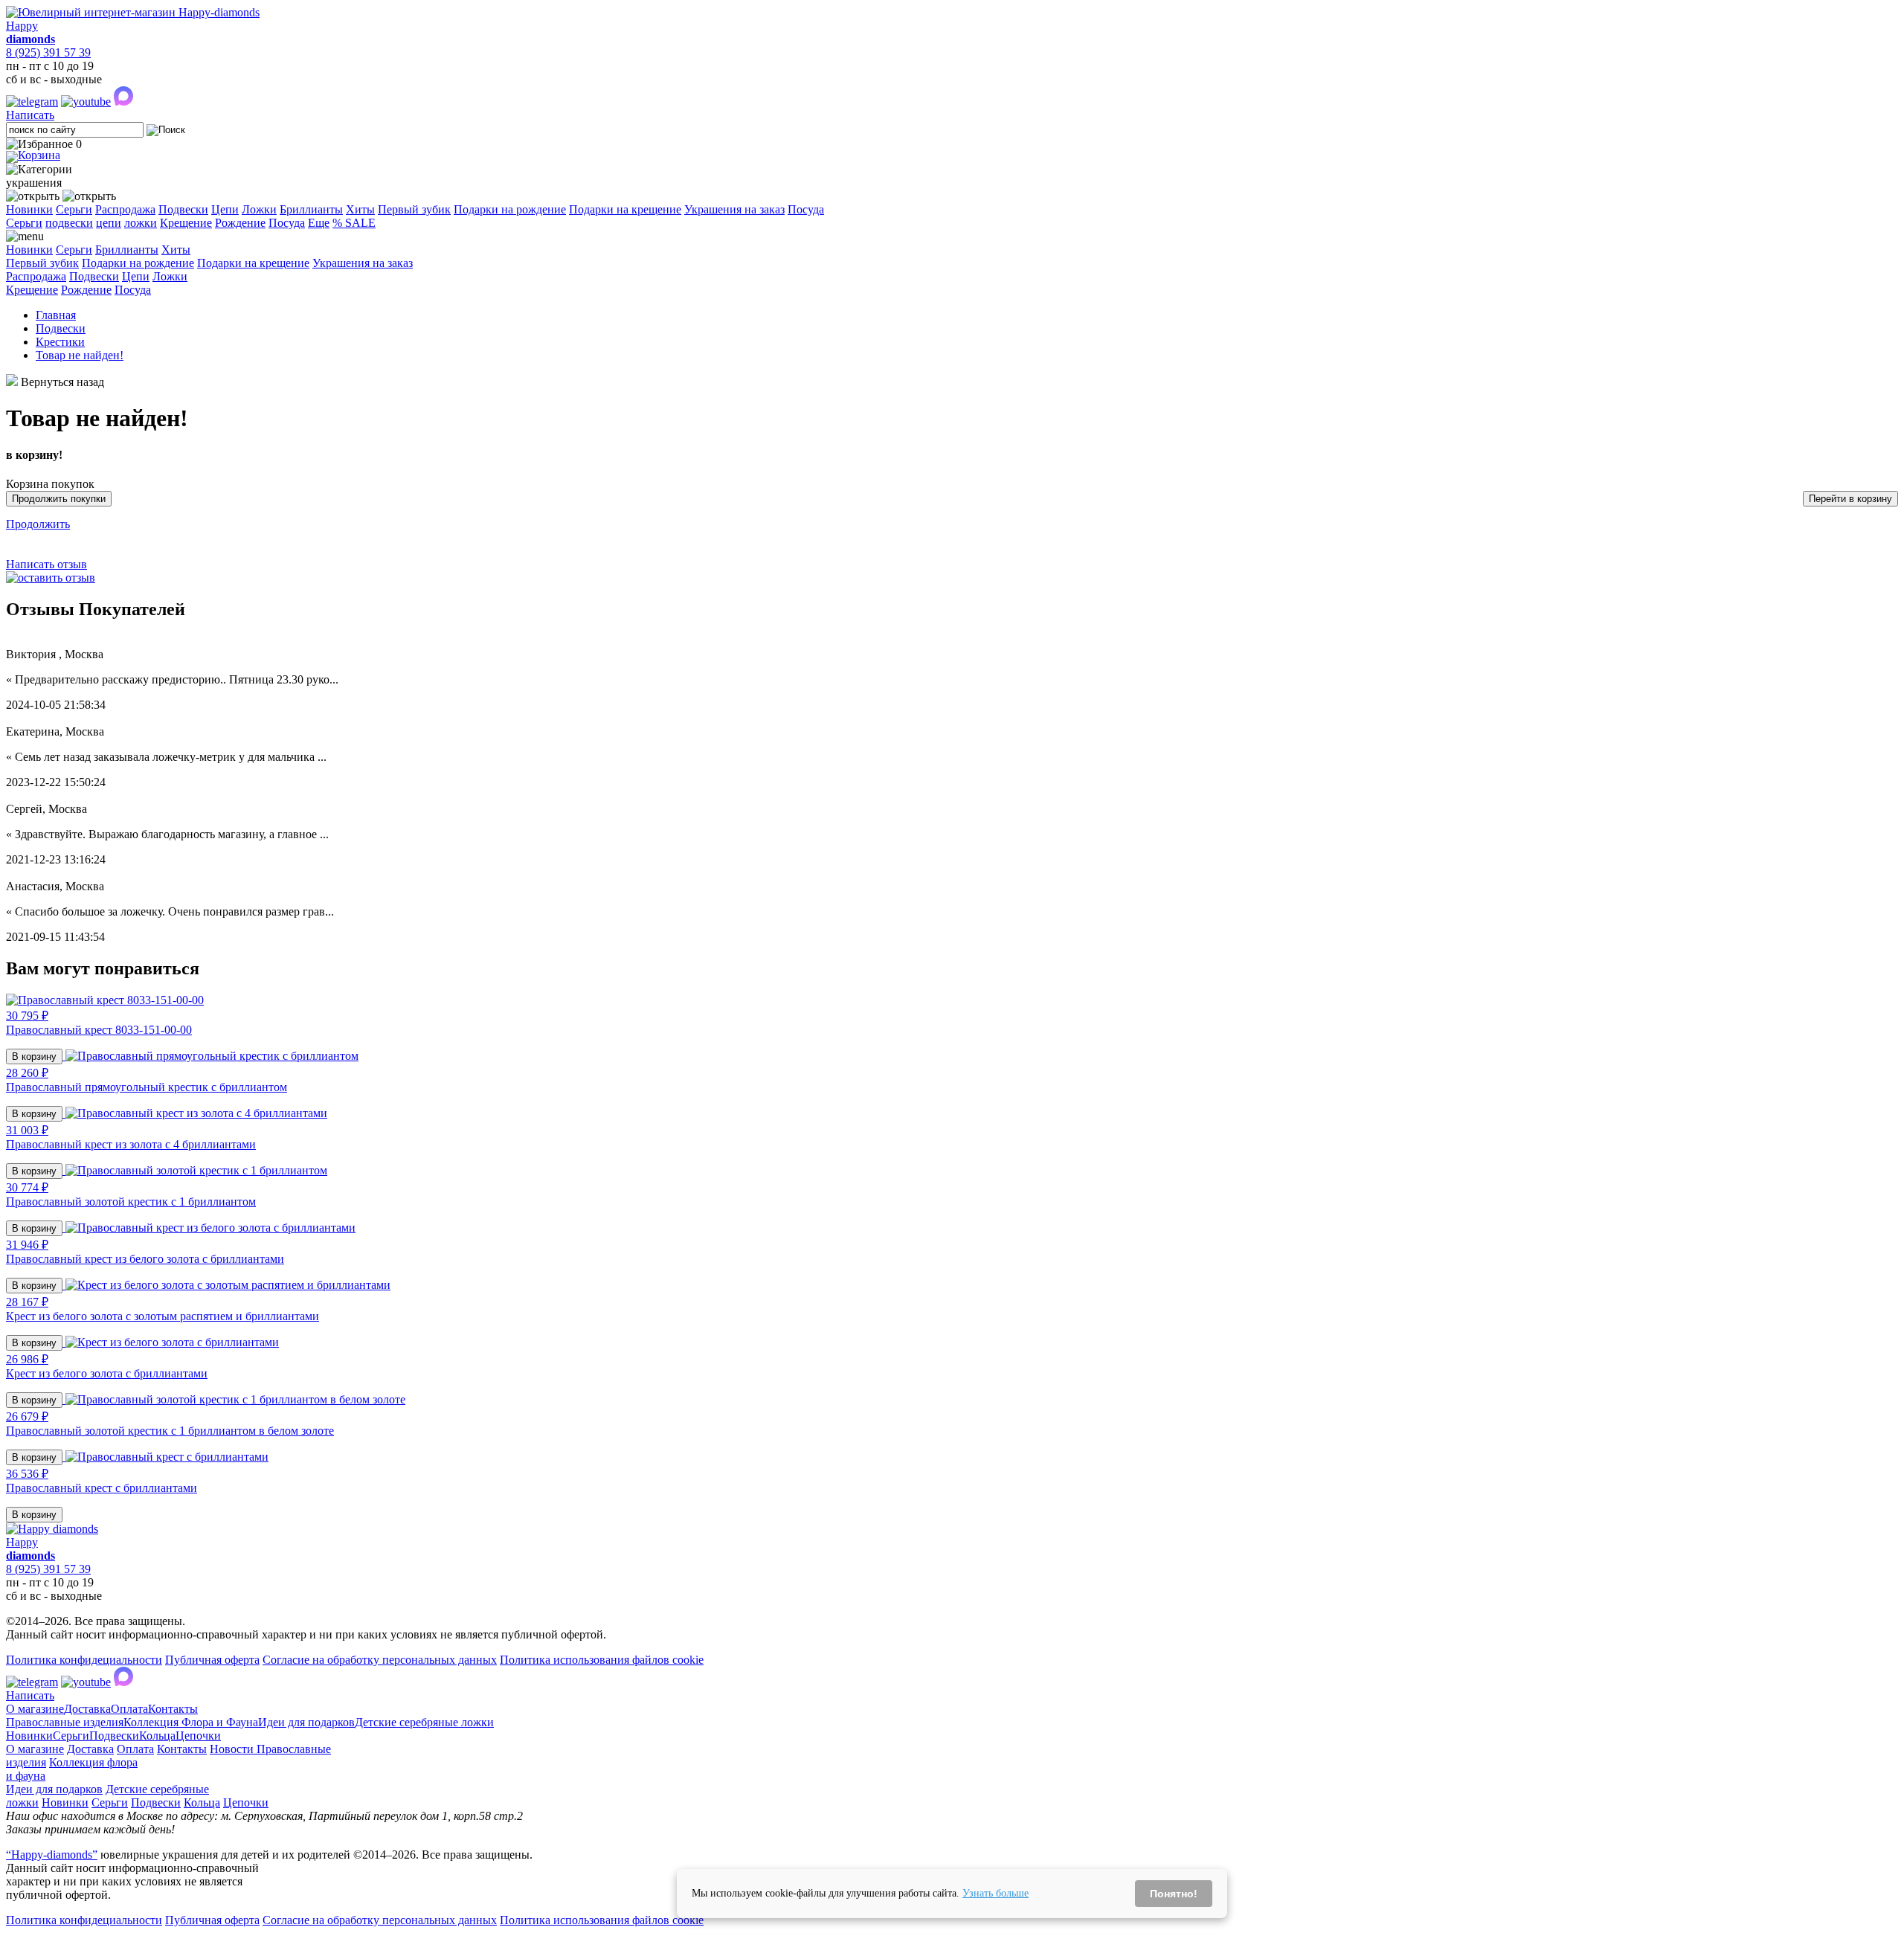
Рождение (240, 223)
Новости (233, 1749)
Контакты (173, 1709)
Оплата (129, 1709)
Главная (56, 315)
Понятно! (1174, 1894)
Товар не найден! (80, 355)
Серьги (74, 209)
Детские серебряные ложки (424, 1722)
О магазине (35, 1709)
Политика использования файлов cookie (602, 1660)
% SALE (354, 223)
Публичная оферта (212, 1660)
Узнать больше (996, 1893)
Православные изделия (65, 1722)
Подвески (183, 209)
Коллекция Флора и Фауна (191, 1722)
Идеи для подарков (306, 1722)
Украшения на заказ (734, 209)
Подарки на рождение (510, 209)
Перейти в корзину (1850, 499)
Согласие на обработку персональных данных (380, 1660)
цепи (109, 223)
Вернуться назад (62, 382)
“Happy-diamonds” (52, 1855)
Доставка (87, 1709)
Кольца (157, 1736)
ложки (141, 223)
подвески (69, 223)
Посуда (806, 209)
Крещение (186, 223)
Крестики (60, 342)
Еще (319, 223)
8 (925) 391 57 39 (48, 52)
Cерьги (24, 223)
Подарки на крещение (625, 209)
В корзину (34, 1056)
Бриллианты (311, 209)
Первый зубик (414, 209)
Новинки (29, 209)
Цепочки (198, 1736)
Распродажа (125, 209)
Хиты (360, 209)
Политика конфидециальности (84, 1660)
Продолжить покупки (59, 499)
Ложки (259, 209)
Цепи (225, 209)
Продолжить (38, 524)
